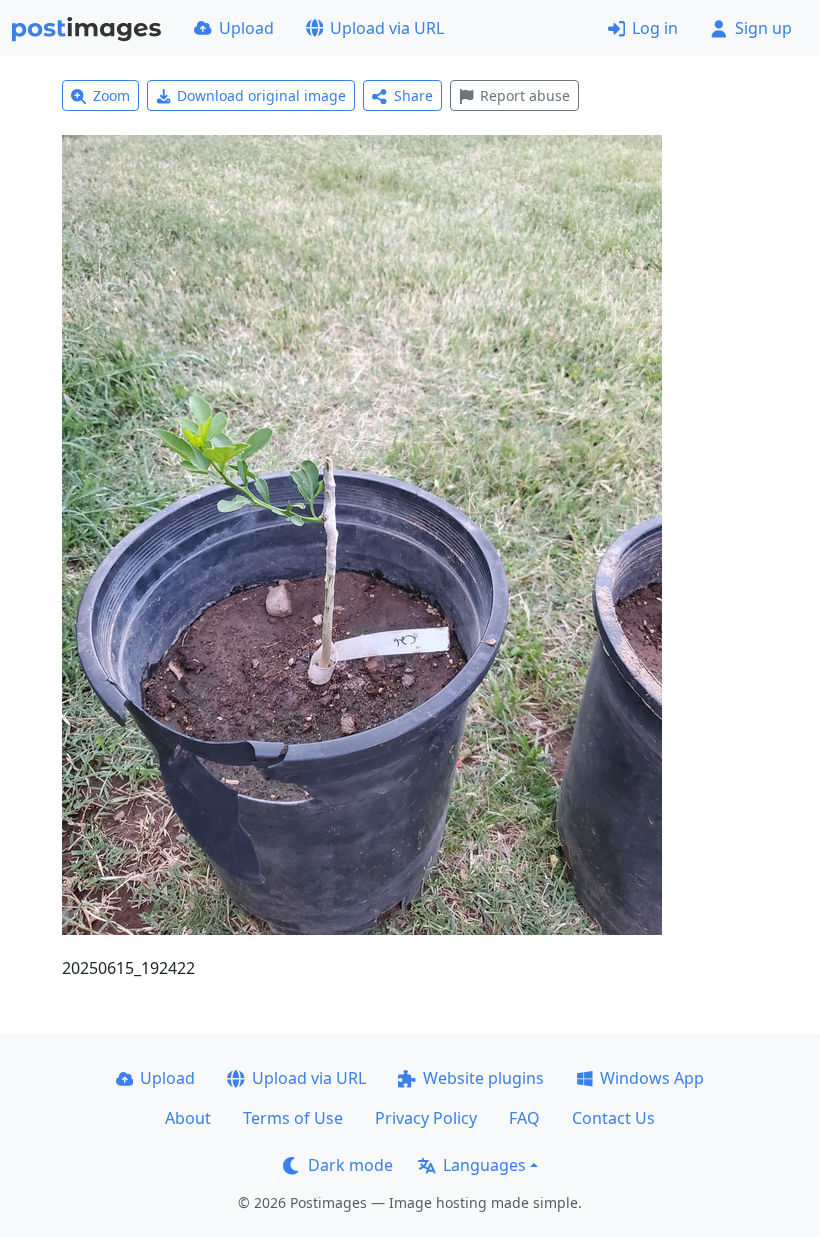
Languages (484, 1165)
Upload (246, 28)
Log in (655, 28)
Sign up (763, 28)
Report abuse (525, 95)
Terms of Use (293, 1118)
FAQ (524, 1118)
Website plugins (483, 1078)
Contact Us (613, 1118)
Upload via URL (387, 28)
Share (413, 95)
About (188, 1118)
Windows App (652, 1078)
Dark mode (350, 1165)
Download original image (261, 95)
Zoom (111, 95)
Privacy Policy (426, 1118)
